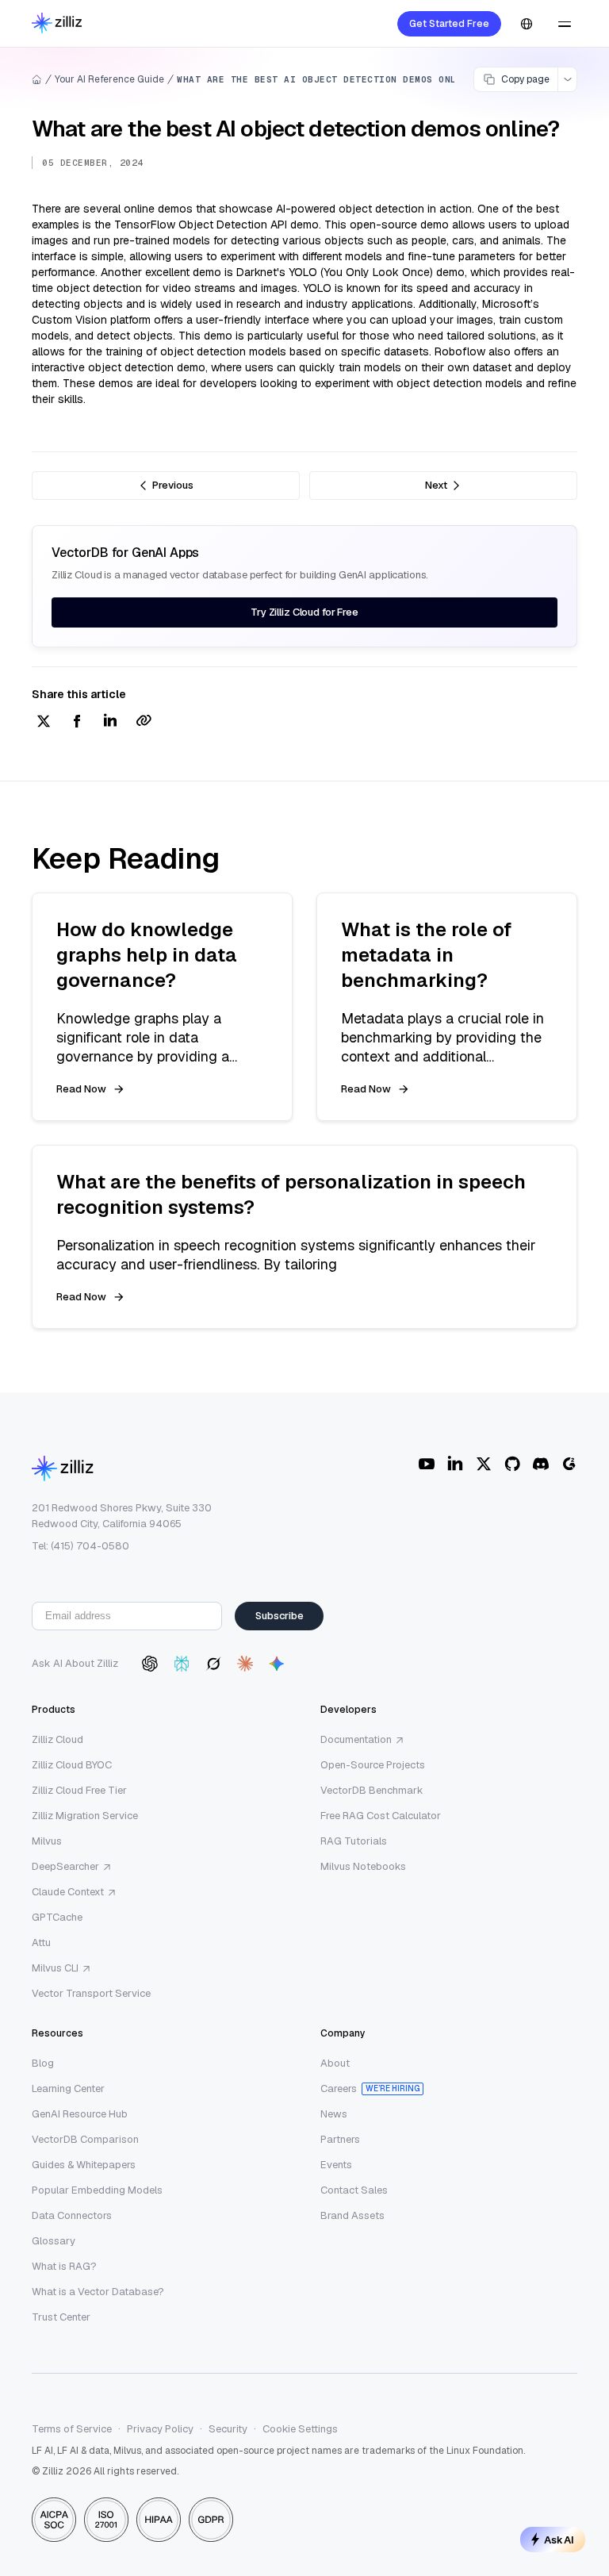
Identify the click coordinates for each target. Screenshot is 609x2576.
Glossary (54, 2241)
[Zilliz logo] (57, 24)
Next (436, 485)
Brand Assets (352, 2215)
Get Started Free (449, 24)
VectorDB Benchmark (372, 1790)
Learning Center (68, 2088)
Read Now (81, 1089)
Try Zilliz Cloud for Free (304, 612)
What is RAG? (64, 2266)
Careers (339, 2088)
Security (228, 2429)
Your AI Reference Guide (109, 79)
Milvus (47, 1841)
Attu (41, 1943)
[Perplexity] (182, 1664)
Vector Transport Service (91, 1993)
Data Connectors (72, 2215)
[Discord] (541, 1464)
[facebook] (77, 722)
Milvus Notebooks (363, 1866)
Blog (43, 2063)
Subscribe (280, 1616)
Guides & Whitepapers (84, 2165)
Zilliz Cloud (57, 1739)
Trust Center (61, 2317)
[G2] (569, 1464)
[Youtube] (427, 1464)
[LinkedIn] (455, 1464)
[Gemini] (277, 1664)
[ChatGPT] (150, 1664)
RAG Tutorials (354, 1841)
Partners (340, 2139)
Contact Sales (354, 2190)
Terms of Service (72, 2429)
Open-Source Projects (373, 1765)
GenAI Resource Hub (80, 2114)
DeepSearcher (65, 1866)
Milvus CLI (55, 1968)
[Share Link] (144, 722)
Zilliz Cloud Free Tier (79, 1790)
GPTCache (57, 1917)
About (335, 2063)
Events (336, 2165)
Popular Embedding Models (97, 2190)
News (334, 2114)
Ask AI (559, 2540)
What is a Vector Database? (98, 2292)
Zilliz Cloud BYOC (72, 1765)
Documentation (356, 1739)
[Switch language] (527, 24)
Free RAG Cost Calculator (381, 1816)
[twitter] (44, 722)
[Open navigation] (565, 24)
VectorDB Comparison (85, 2139)
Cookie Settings (300, 2429)
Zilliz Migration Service (85, 1816)
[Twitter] (484, 1464)
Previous (173, 485)
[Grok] (213, 1664)
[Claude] (245, 1664)
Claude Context (68, 1892)
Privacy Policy (160, 2429)
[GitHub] (512, 1464)
